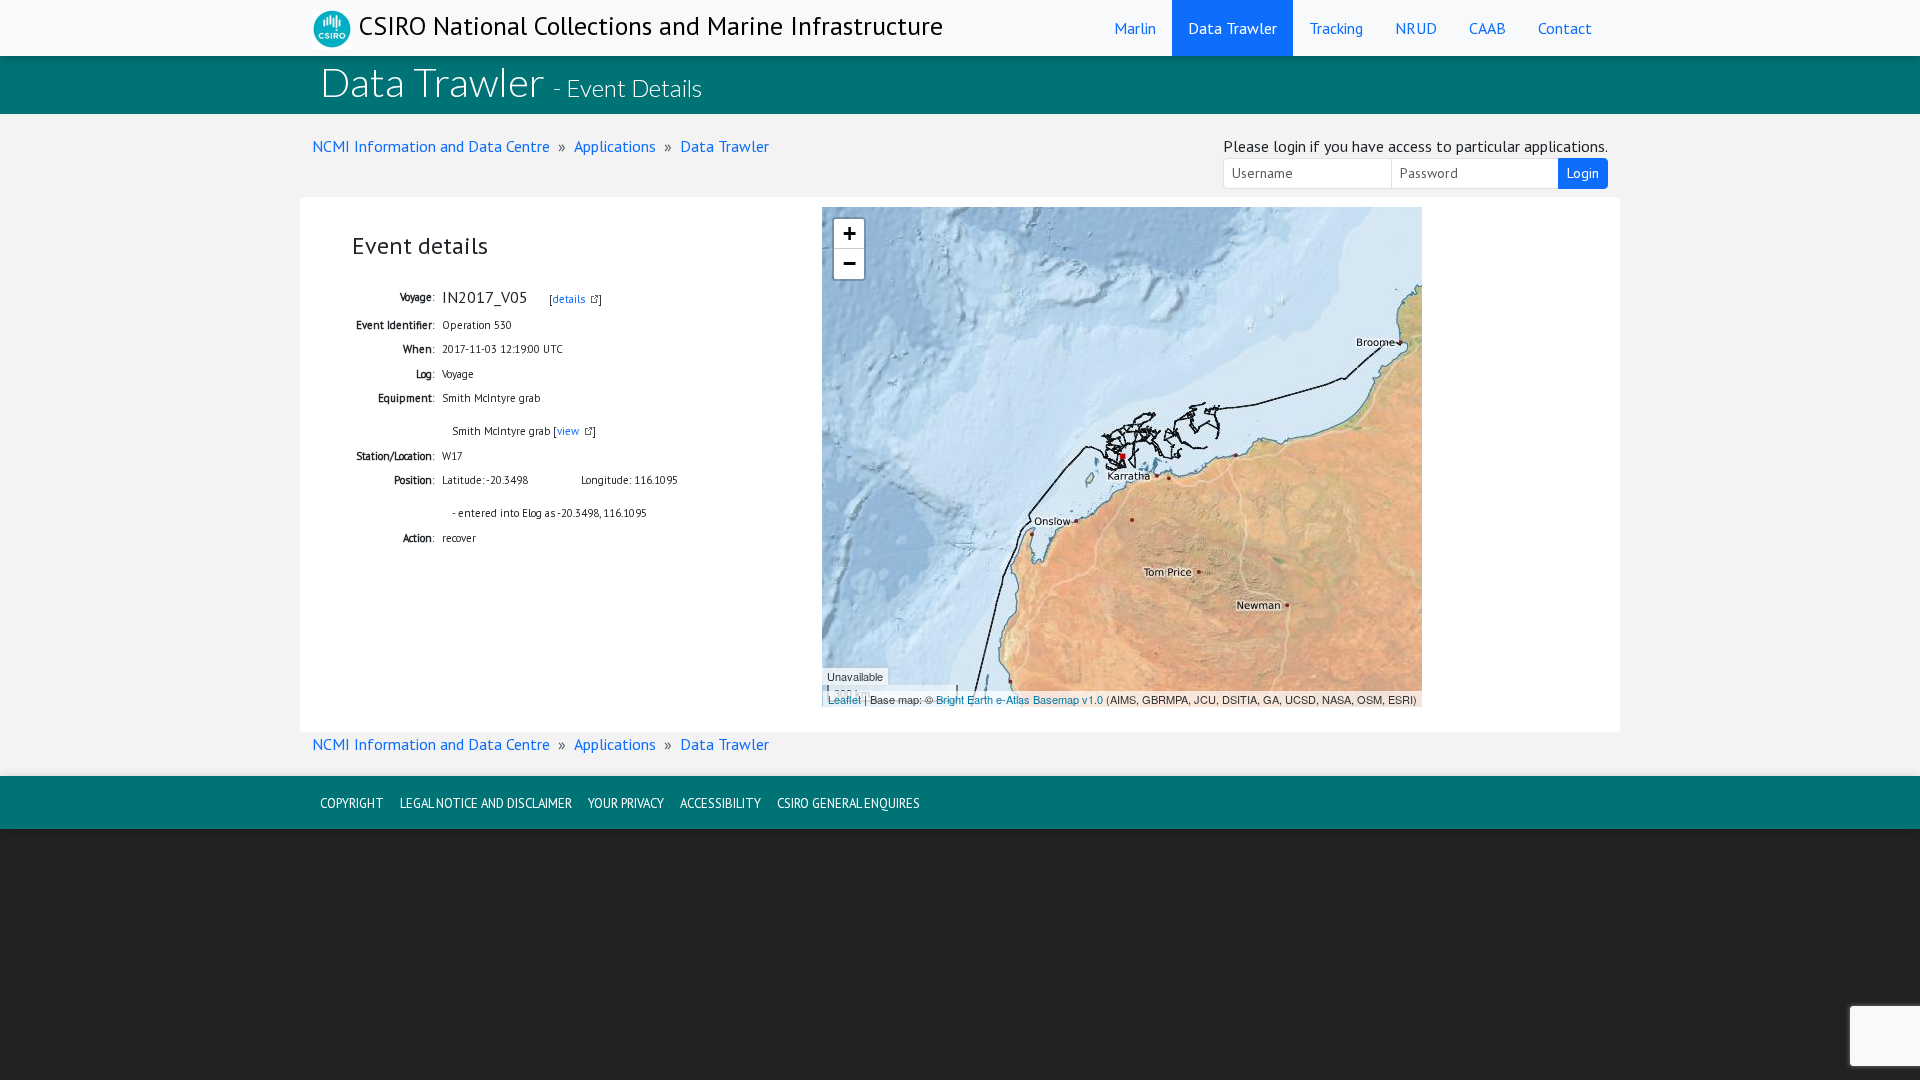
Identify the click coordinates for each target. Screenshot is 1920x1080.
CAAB (1487, 28)
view (568, 431)
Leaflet (844, 699)
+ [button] (849, 233)
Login (1583, 173)
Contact (1565, 28)
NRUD (1416, 28)
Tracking (1336, 28)
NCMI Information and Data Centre (431, 146)
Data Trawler (1232, 28)
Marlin (1135, 28)
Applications (615, 146)
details (569, 299)
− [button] (849, 263)
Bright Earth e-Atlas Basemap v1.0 (1019, 699)
